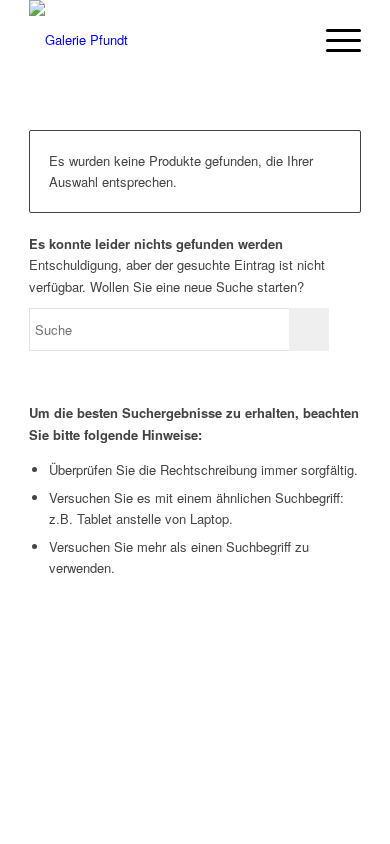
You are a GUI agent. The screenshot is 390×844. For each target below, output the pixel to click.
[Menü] (333, 40)
